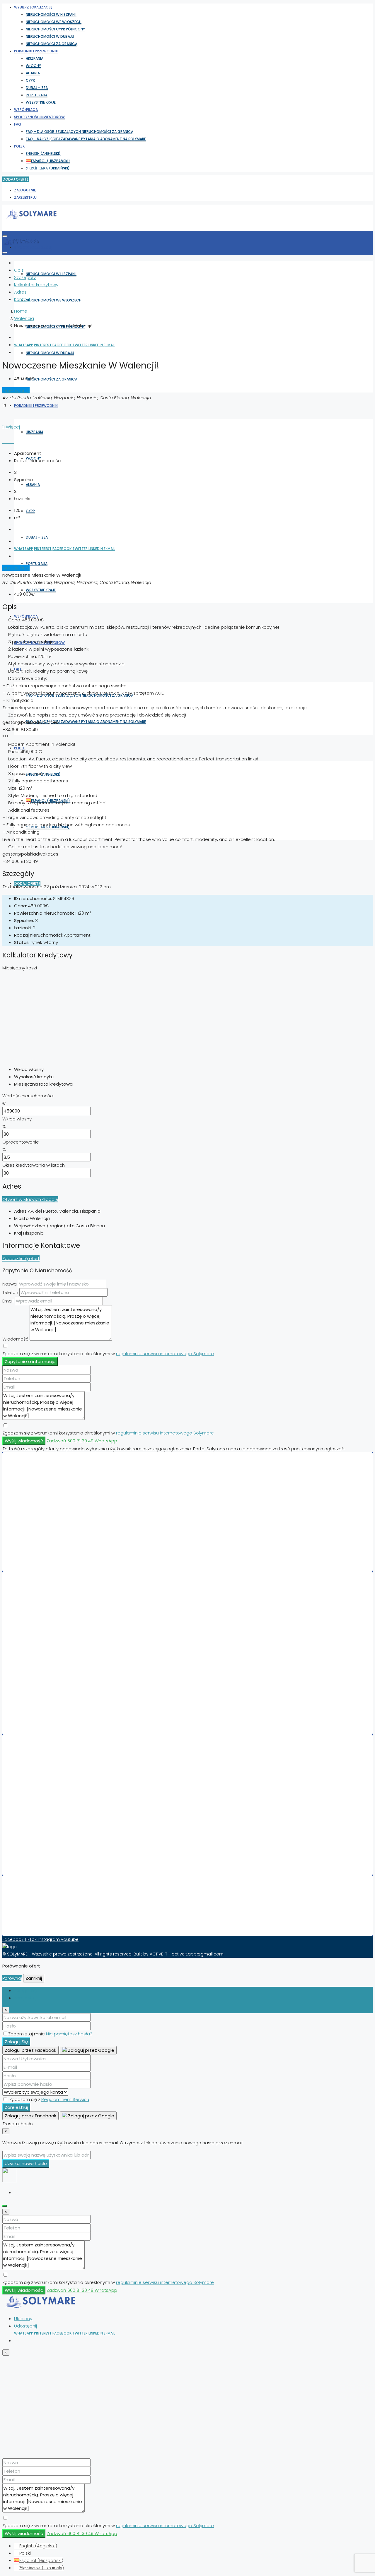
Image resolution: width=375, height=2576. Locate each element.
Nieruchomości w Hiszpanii (51, 14)
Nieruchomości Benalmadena (54, 1711)
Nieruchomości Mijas (44, 1637)
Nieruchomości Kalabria (48, 1851)
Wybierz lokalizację (33, 7)
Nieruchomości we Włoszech (54, 22)
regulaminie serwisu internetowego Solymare (165, 1354)
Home (21, 311)
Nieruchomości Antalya (47, 1837)
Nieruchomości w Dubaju (50, 36)
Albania (33, 73)
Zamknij (34, 1978)
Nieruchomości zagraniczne (52, 1718)
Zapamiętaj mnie (27, 2034)
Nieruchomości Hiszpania (49, 1482)
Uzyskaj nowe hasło (26, 2163)
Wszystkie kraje (41, 102)
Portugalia (37, 95)
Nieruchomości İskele (45, 1829)
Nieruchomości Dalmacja (49, 1815)
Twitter (80, 345)
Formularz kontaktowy (46, 1919)
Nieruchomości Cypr (44, 1526)
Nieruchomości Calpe (45, 1630)
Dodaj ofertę (16, 179)
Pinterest (43, 345)
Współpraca (26, 110)
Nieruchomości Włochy (47, 1504)
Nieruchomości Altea (44, 1667)
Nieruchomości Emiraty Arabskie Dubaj (63, 1489)
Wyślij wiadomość (24, 1441)
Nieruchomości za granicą (52, 44)
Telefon (10, 1292)
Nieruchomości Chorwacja (51, 1511)
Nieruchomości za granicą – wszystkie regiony (71, 1859)
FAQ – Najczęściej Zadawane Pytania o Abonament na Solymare (86, 139)
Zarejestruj (25, 197)
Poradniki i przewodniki (36, 51)
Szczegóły (25, 277)
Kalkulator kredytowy (36, 285)
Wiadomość (15, 1339)
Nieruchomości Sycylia (46, 1844)
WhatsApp (24, 345)
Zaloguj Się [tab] (25, 1990)
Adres (20, 292)
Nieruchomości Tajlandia (49, 1533)
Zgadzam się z (49, 2099)
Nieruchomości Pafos (45, 1674)
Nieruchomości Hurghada (50, 1652)
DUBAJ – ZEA (37, 88)
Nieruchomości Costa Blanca (53, 1771)
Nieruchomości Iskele (45, 1703)
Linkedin (96, 345)
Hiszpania (35, 58)
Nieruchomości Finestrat (48, 1681)
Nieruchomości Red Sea (48, 1778)
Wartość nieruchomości (28, 1096)
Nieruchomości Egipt (44, 1518)
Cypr (30, 80)
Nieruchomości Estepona (49, 1645)
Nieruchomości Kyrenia (47, 1807)
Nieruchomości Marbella (48, 1601)
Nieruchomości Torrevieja (49, 1608)
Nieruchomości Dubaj (45, 1615)
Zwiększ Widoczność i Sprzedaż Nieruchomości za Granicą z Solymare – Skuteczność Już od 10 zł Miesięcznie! (136, 1905)
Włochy (33, 66)
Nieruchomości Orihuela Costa (55, 1623)
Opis (19, 270)
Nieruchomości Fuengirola (50, 1659)
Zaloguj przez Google (91, 2050)
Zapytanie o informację (30, 1361)
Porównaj (12, 1978)
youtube (70, 1939)
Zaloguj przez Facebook (30, 2050)
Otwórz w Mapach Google (30, 1199)
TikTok (31, 1939)
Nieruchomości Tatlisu (46, 1689)
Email (8, 1301)
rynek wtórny (16, 390)
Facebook (62, 345)
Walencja (24, 318)
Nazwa (10, 1284)
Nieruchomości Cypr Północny (55, 29)
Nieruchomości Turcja (45, 1540)
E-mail (109, 345)
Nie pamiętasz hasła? (69, 2034)
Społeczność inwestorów (39, 117)
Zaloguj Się (25, 190)
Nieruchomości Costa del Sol (53, 1763)
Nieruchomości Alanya (46, 1696)
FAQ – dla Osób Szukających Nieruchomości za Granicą (80, 132)
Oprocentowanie (21, 1142)
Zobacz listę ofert (21, 1258)
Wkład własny (17, 1119)
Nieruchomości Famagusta (51, 1785)
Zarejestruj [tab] (25, 1998)
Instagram (49, 1939)
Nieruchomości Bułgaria (48, 1547)
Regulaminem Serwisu (65, 2099)
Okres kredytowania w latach (34, 1165)
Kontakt (22, 299)
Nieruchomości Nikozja (46, 1822)
